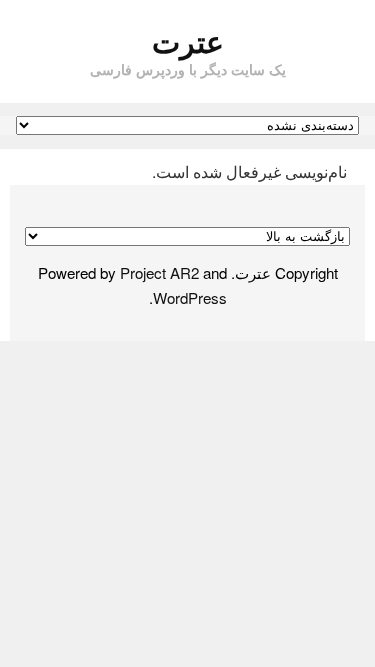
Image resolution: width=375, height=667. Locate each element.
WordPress (190, 297)
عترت (188, 40)
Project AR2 (159, 272)
